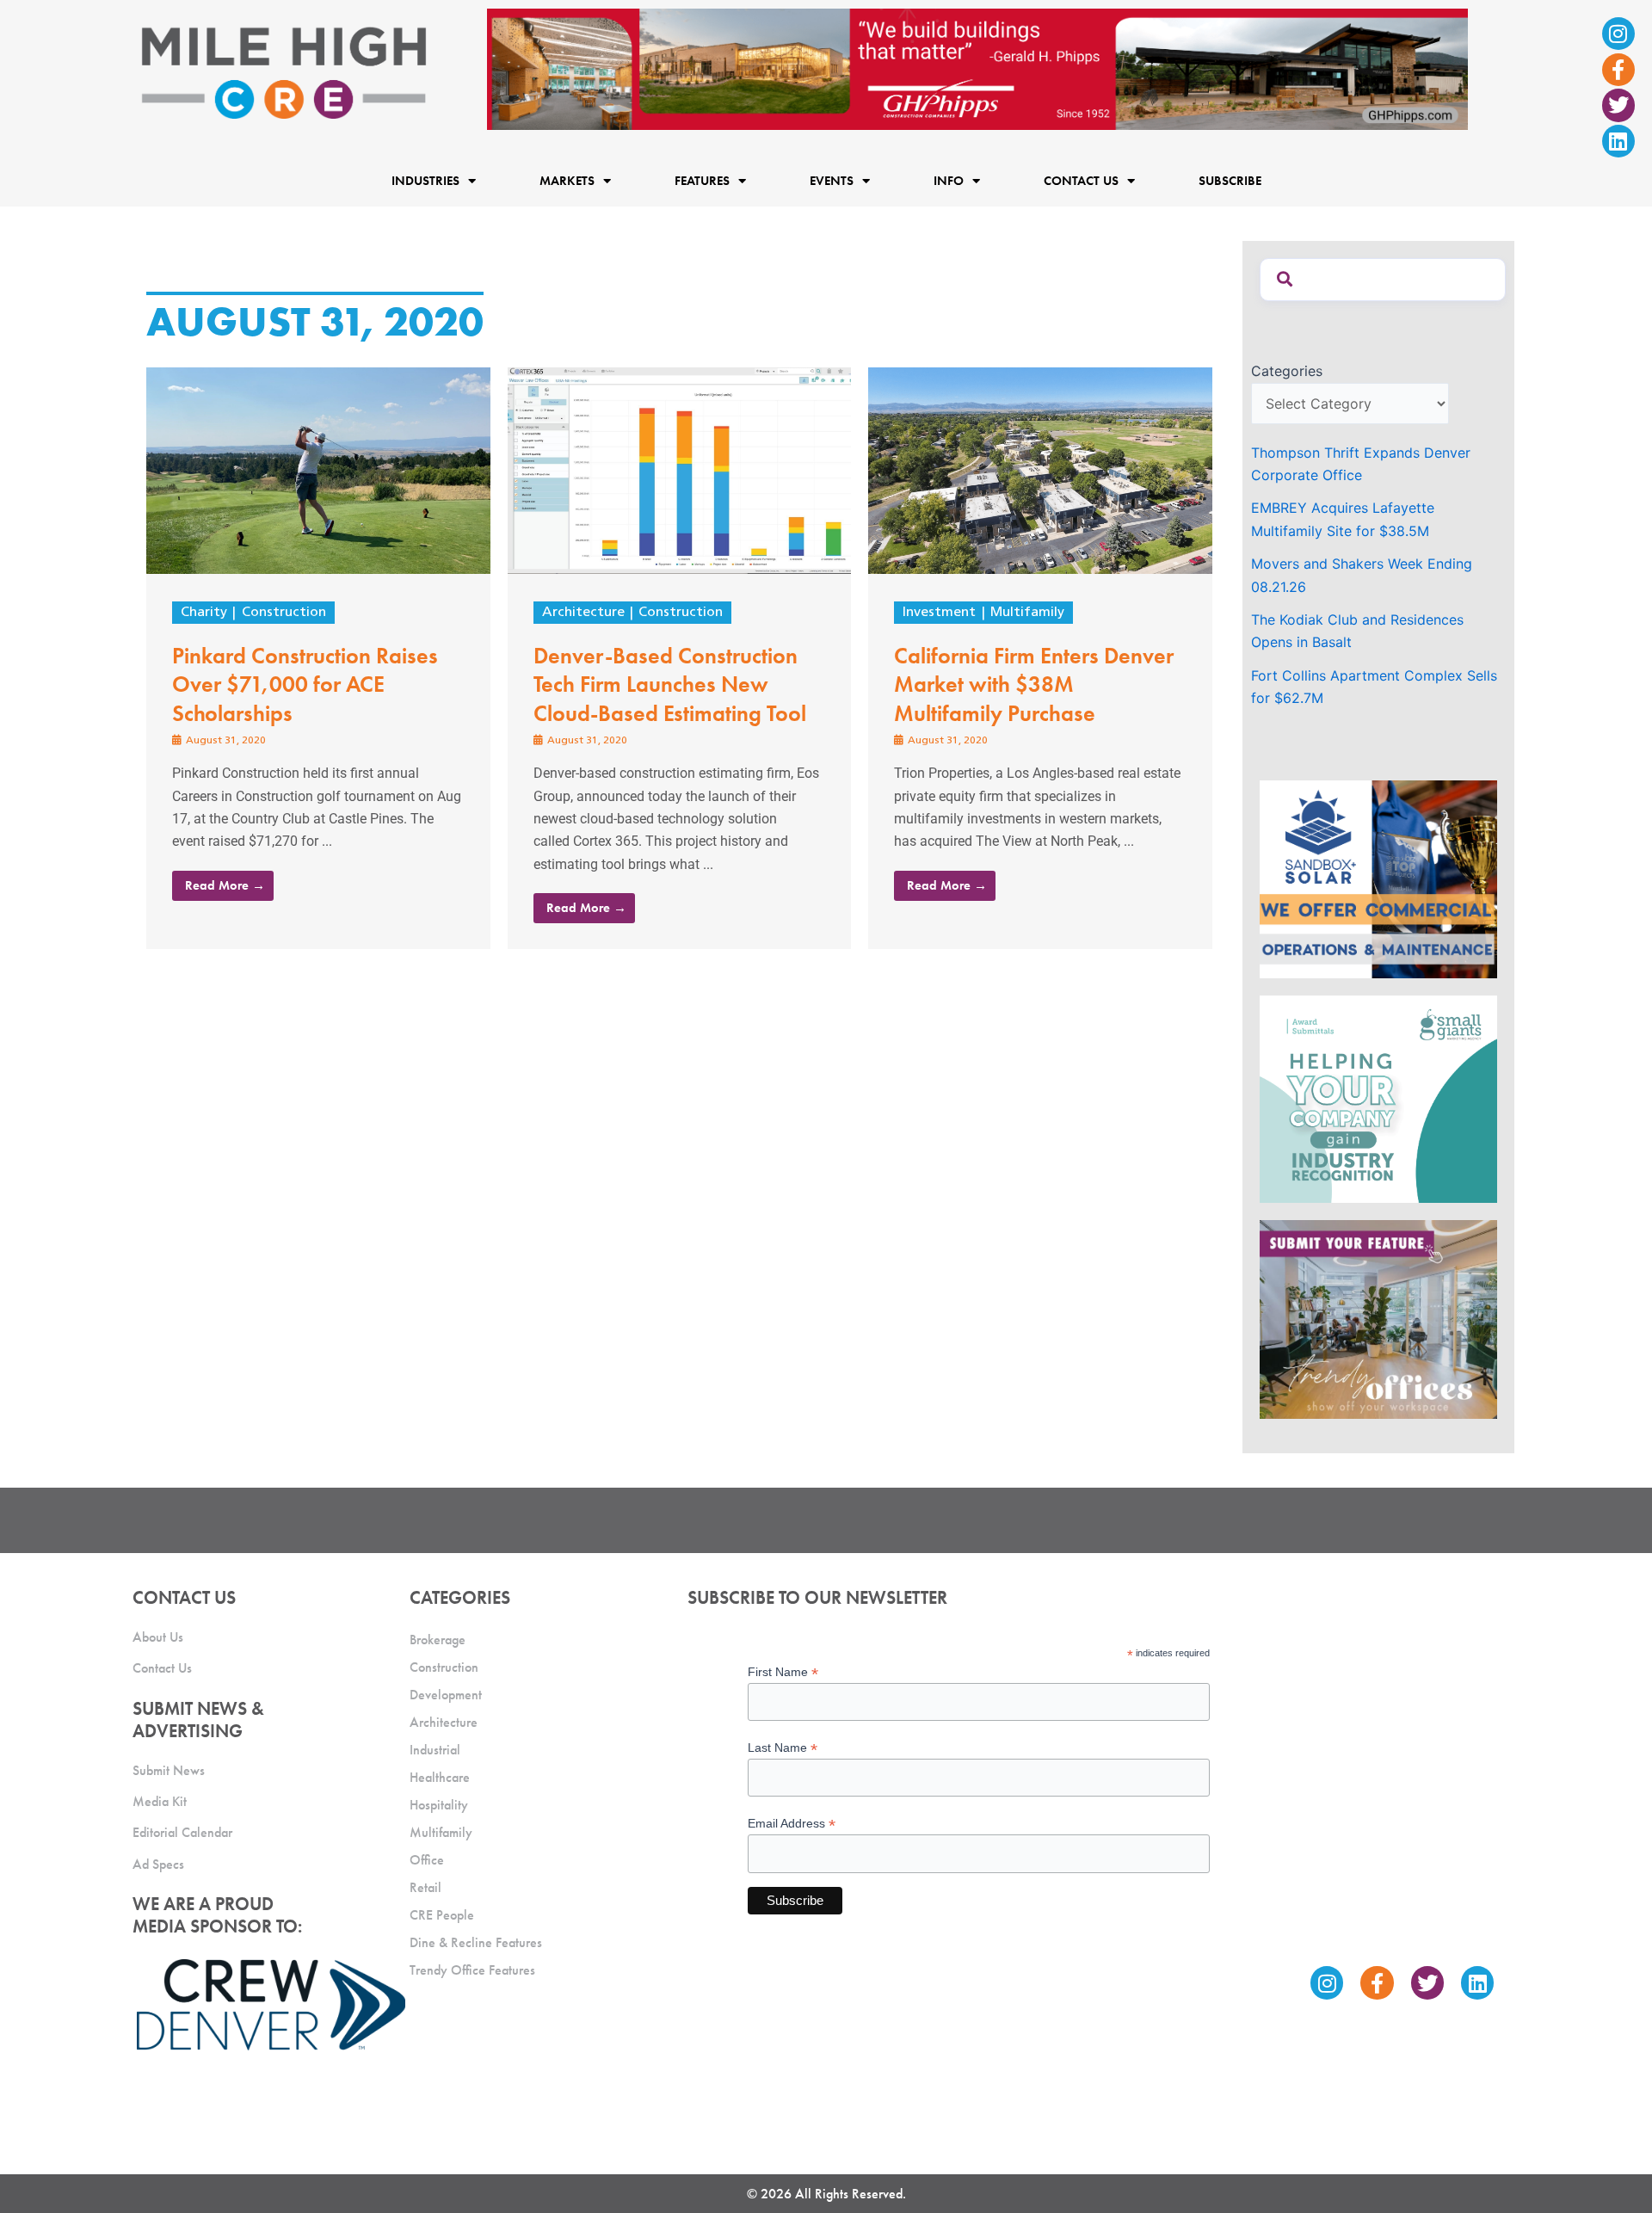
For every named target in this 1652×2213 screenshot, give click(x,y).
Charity (204, 613)
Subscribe (1230, 181)
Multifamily (1027, 613)
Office (427, 1860)
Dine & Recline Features (476, 1942)
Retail (425, 1887)
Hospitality (439, 1805)
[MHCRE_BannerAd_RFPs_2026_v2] (977, 68)
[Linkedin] (1618, 141)
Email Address (792, 1824)
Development (446, 1695)
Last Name (783, 1748)
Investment (939, 613)
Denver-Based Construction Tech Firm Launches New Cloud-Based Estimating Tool (670, 685)
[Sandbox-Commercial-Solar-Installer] (1378, 878)
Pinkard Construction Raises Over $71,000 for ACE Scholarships (305, 685)
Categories (1287, 371)
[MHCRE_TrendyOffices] (1378, 1318)
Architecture (583, 613)
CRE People (442, 1915)
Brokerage (438, 1640)
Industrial (435, 1750)
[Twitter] (1618, 105)
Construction (284, 613)
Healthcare (440, 1777)
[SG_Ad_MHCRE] (1378, 1098)
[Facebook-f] (1618, 70)
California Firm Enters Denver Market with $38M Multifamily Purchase (1034, 685)
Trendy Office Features (472, 1970)
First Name (783, 1672)
